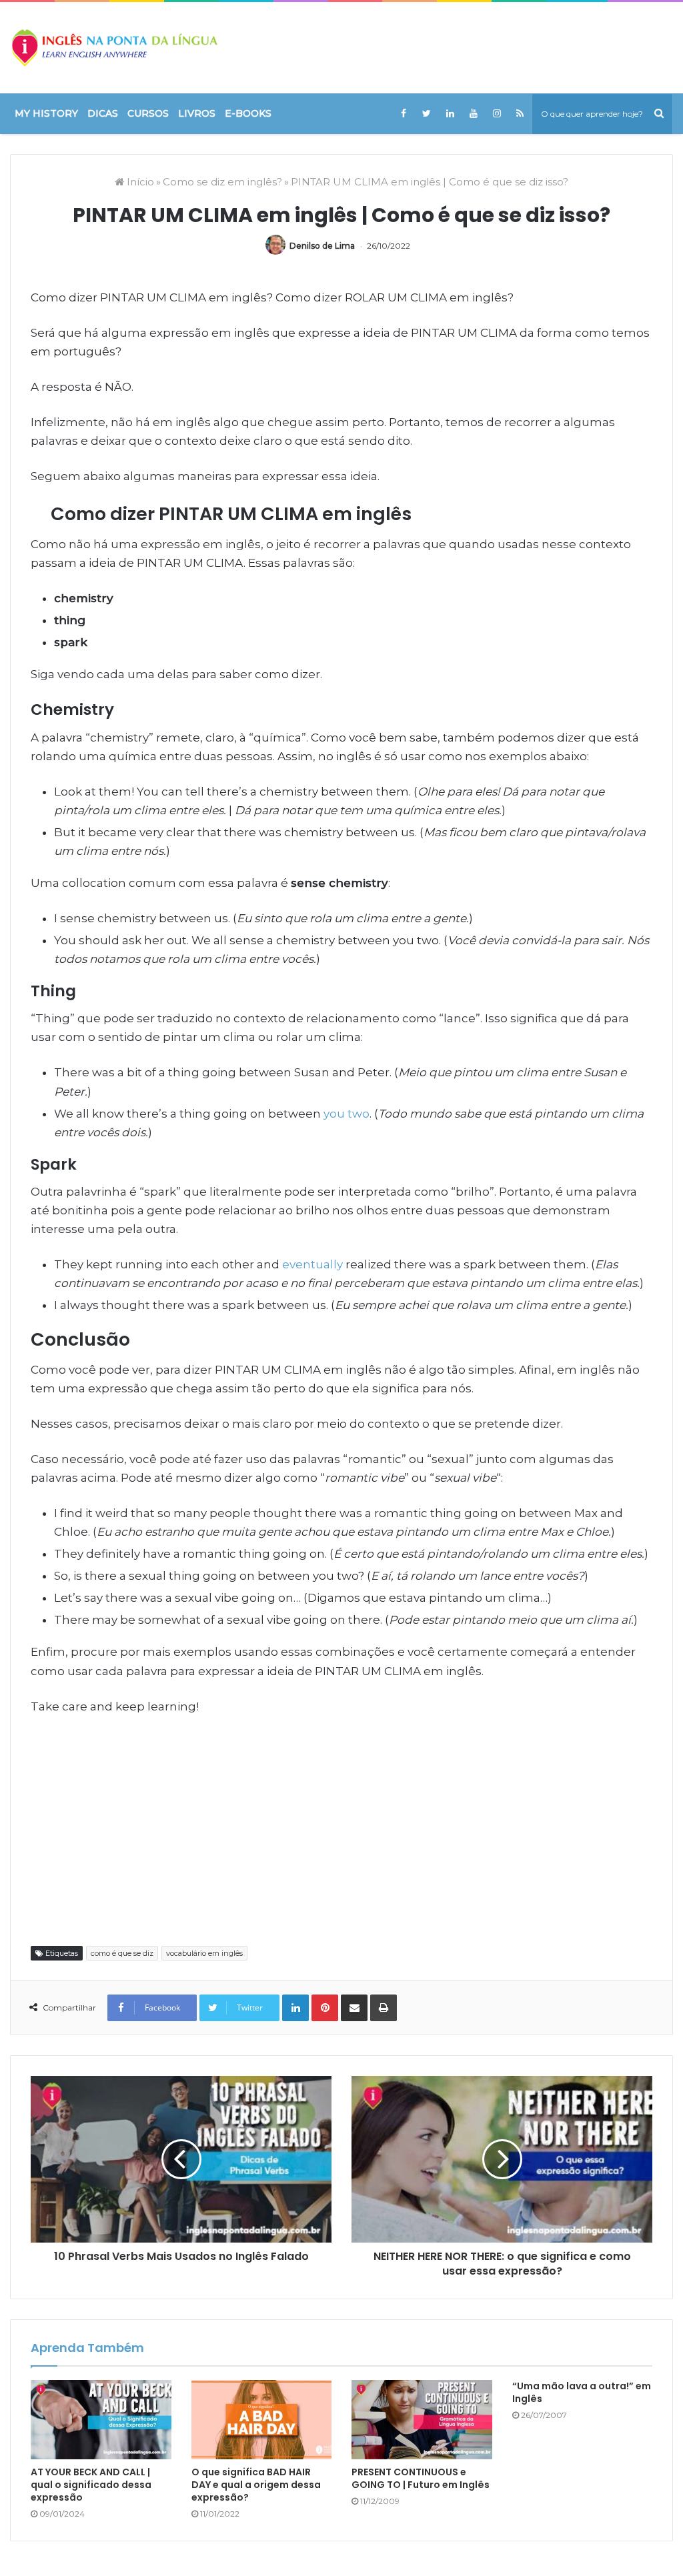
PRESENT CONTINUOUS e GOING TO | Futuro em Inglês (421, 2478)
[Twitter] (427, 113)
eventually (312, 1264)
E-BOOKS (248, 113)
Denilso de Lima (322, 246)
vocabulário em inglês (204, 1953)
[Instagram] (497, 113)
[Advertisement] (341, 1829)
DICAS (103, 113)
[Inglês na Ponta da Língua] (114, 48)
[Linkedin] (450, 113)
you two (347, 1114)
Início (139, 182)
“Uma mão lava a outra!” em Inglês (582, 2392)
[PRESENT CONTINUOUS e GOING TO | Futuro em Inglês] (422, 2420)
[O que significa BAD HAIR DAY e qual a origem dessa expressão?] (262, 2420)
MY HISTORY (46, 113)
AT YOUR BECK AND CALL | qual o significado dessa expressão (91, 2485)
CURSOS (148, 113)
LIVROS (197, 113)
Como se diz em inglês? (222, 182)
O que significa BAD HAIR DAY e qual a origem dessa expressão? (256, 2485)
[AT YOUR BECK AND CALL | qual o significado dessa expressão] (101, 2420)
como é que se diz (122, 1953)
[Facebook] (403, 113)
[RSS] (520, 113)
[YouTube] (473, 113)
